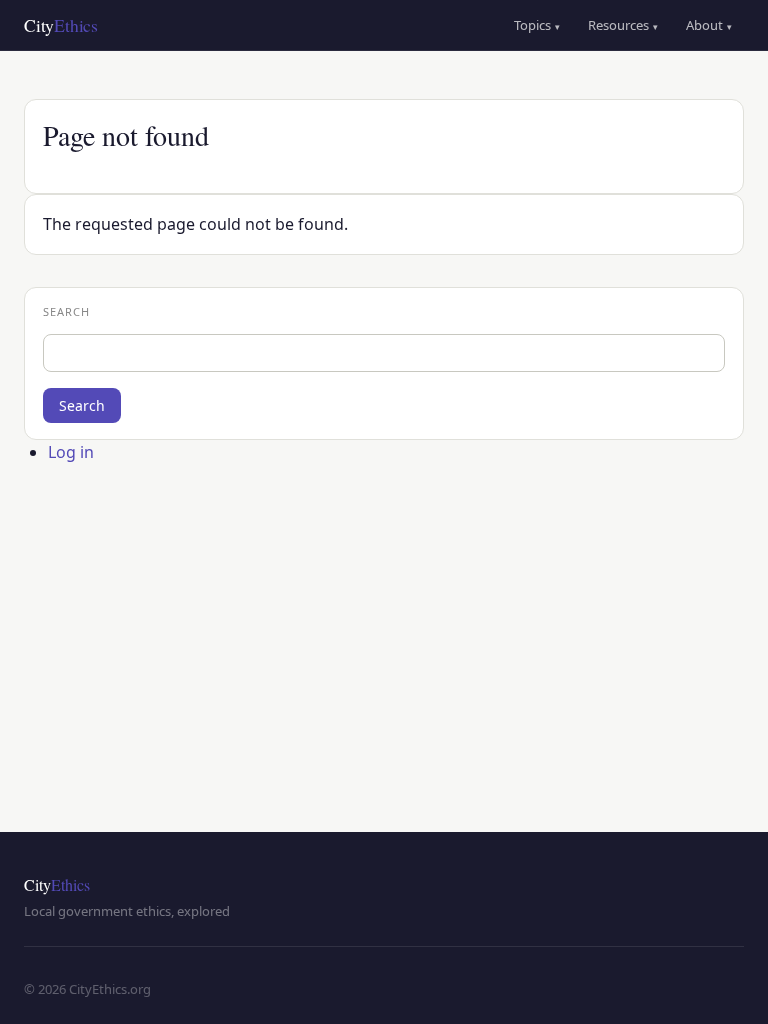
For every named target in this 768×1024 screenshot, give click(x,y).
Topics (537, 25)
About (709, 25)
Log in (71, 452)
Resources (623, 25)
